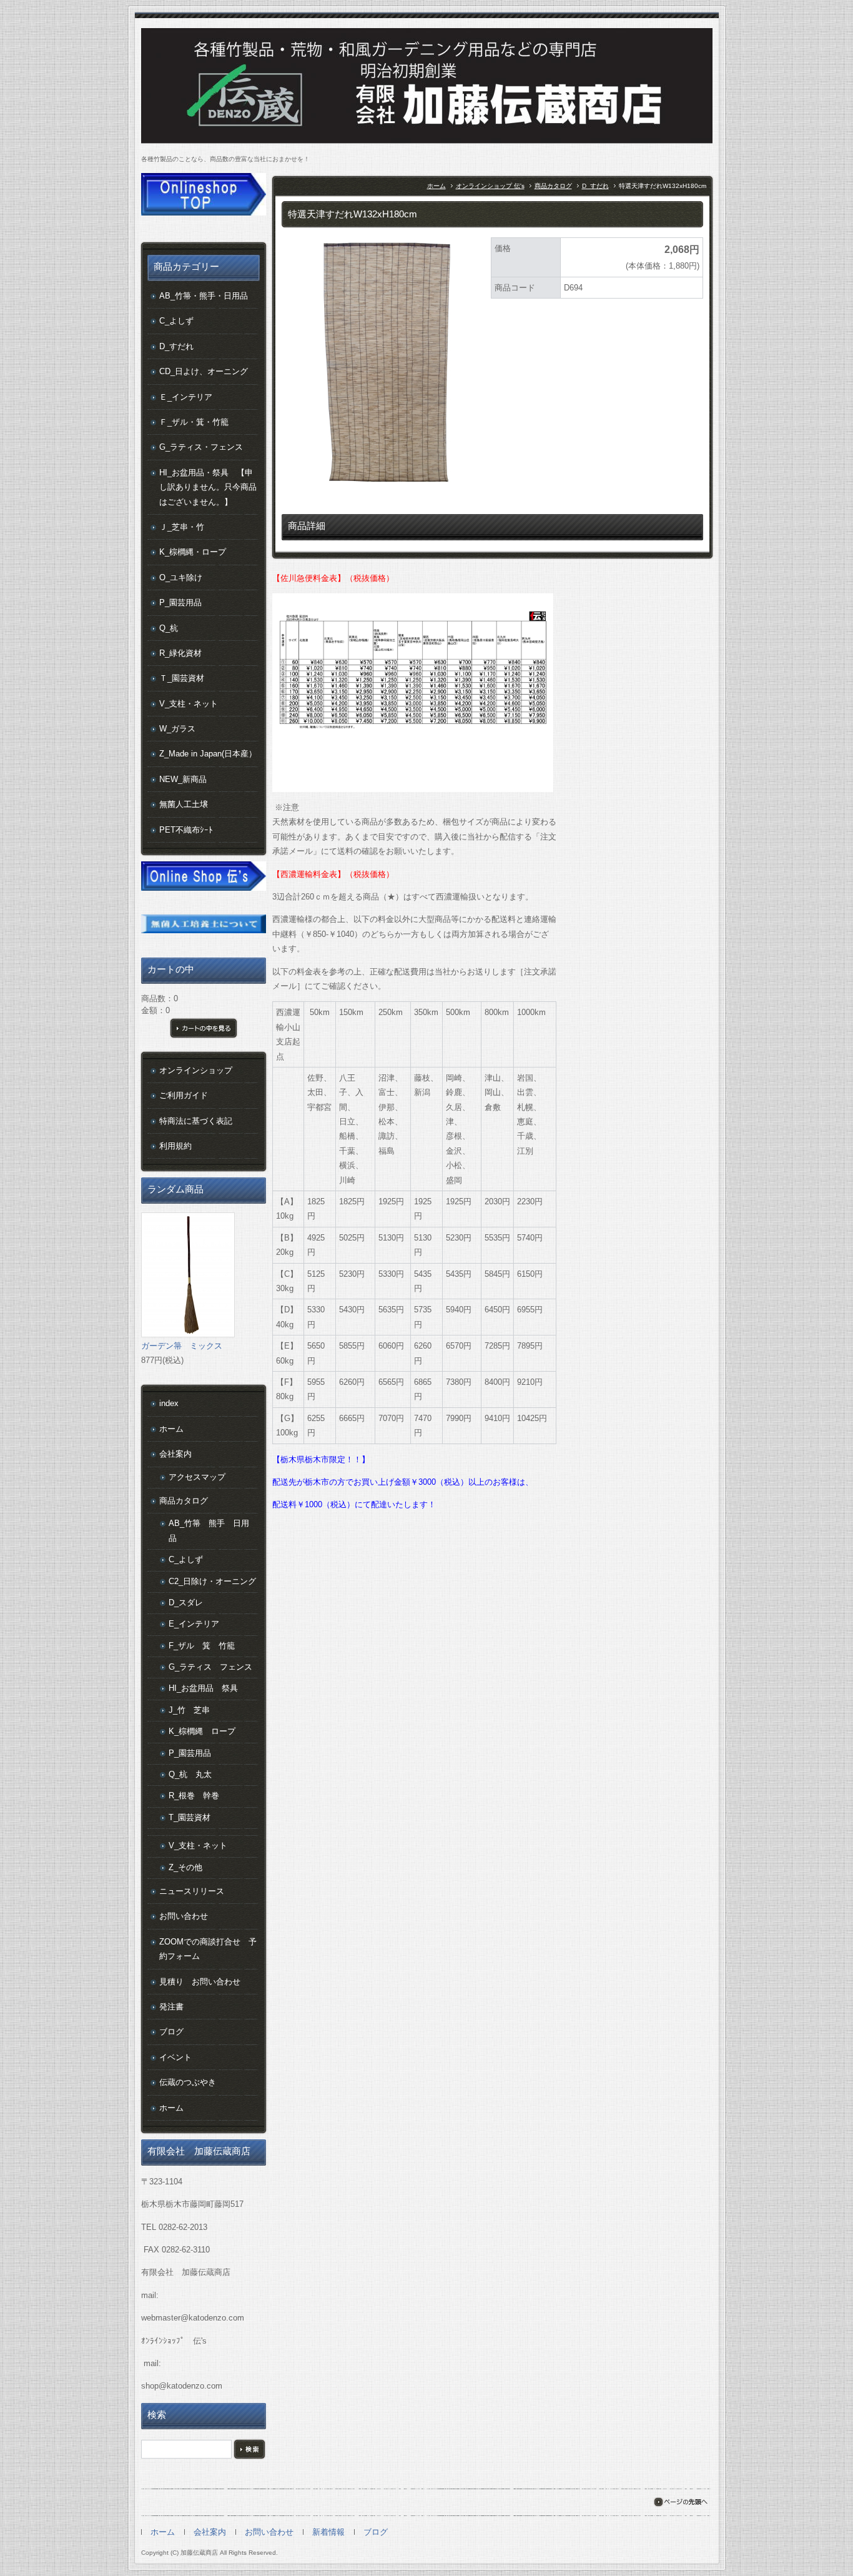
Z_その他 (185, 1867)
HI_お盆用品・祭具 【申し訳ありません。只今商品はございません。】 (208, 487)
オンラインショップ (196, 1070)
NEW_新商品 (183, 779)
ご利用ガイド (184, 1095)
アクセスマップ (197, 1477)
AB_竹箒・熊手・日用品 (204, 296)
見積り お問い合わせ (200, 1982)
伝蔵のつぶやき (188, 2082)
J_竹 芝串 (189, 1710)
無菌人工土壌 (184, 804)
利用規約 (175, 1146)
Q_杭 (169, 628)
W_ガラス (177, 729)
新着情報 (328, 2532)
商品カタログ (553, 186)
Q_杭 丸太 (190, 1774)
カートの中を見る (204, 1028)
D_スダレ (186, 1603)
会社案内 (175, 1454)
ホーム (436, 186)
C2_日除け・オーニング (212, 1581)
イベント (175, 2057)
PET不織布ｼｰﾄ (186, 830)
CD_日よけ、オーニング (204, 371)
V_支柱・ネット (189, 704)
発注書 (171, 2007)
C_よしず (176, 321)
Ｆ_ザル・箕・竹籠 (194, 422)
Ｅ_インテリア (186, 397)
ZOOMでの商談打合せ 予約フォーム (208, 1949)
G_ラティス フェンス (210, 1667)
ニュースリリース (192, 1891)
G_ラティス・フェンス (201, 447)
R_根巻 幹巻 (194, 1796)
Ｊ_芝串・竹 (182, 527)
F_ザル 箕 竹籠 (202, 1646)
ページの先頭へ (680, 2502)
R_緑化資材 (180, 653)
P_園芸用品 (180, 602)
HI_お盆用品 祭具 (203, 1688)
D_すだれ (595, 186)
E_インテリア (194, 1624)
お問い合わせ (184, 1916)
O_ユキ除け (181, 577)
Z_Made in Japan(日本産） (208, 754)
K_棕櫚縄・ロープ (193, 552)
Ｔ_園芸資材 (182, 678)
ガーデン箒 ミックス (182, 1346)
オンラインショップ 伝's (490, 186)
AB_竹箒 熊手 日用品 (209, 1530)
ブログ (171, 2032)
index (169, 1403)
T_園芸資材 (190, 1817)
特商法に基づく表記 (196, 1121)
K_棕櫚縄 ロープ (202, 1731)
